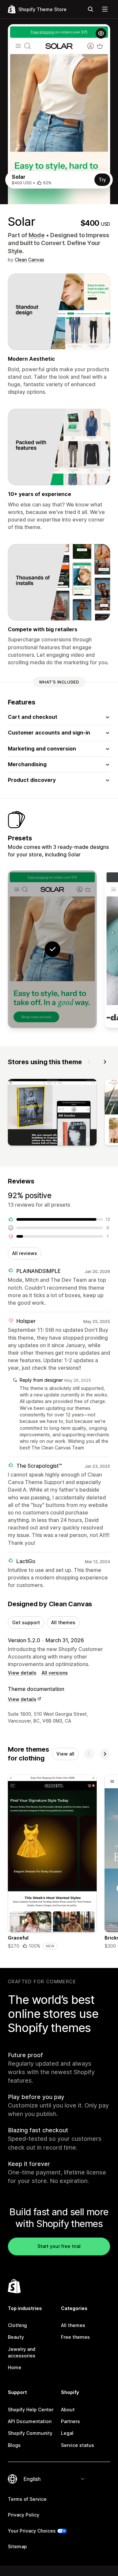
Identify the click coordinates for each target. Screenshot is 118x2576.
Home (15, 2367)
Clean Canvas (29, 260)
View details (22, 1673)
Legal (67, 2433)
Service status (78, 2445)
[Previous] (89, 1062)
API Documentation (30, 2421)
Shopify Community (30, 2433)
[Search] (90, 9)
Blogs (14, 2445)
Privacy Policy (24, 2515)
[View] (52, 1114)
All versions (55, 1673)
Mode (37, 235)
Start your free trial (59, 2246)
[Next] (105, 1062)
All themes (63, 1622)
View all (65, 1754)
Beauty (16, 2337)
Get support (26, 1622)
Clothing (17, 2325)
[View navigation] (105, 9)
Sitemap (17, 2546)
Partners (70, 2421)
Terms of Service (27, 2499)
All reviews (25, 1253)
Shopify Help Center (31, 2410)
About (68, 2410)
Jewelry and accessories (22, 2352)
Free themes (75, 2337)
